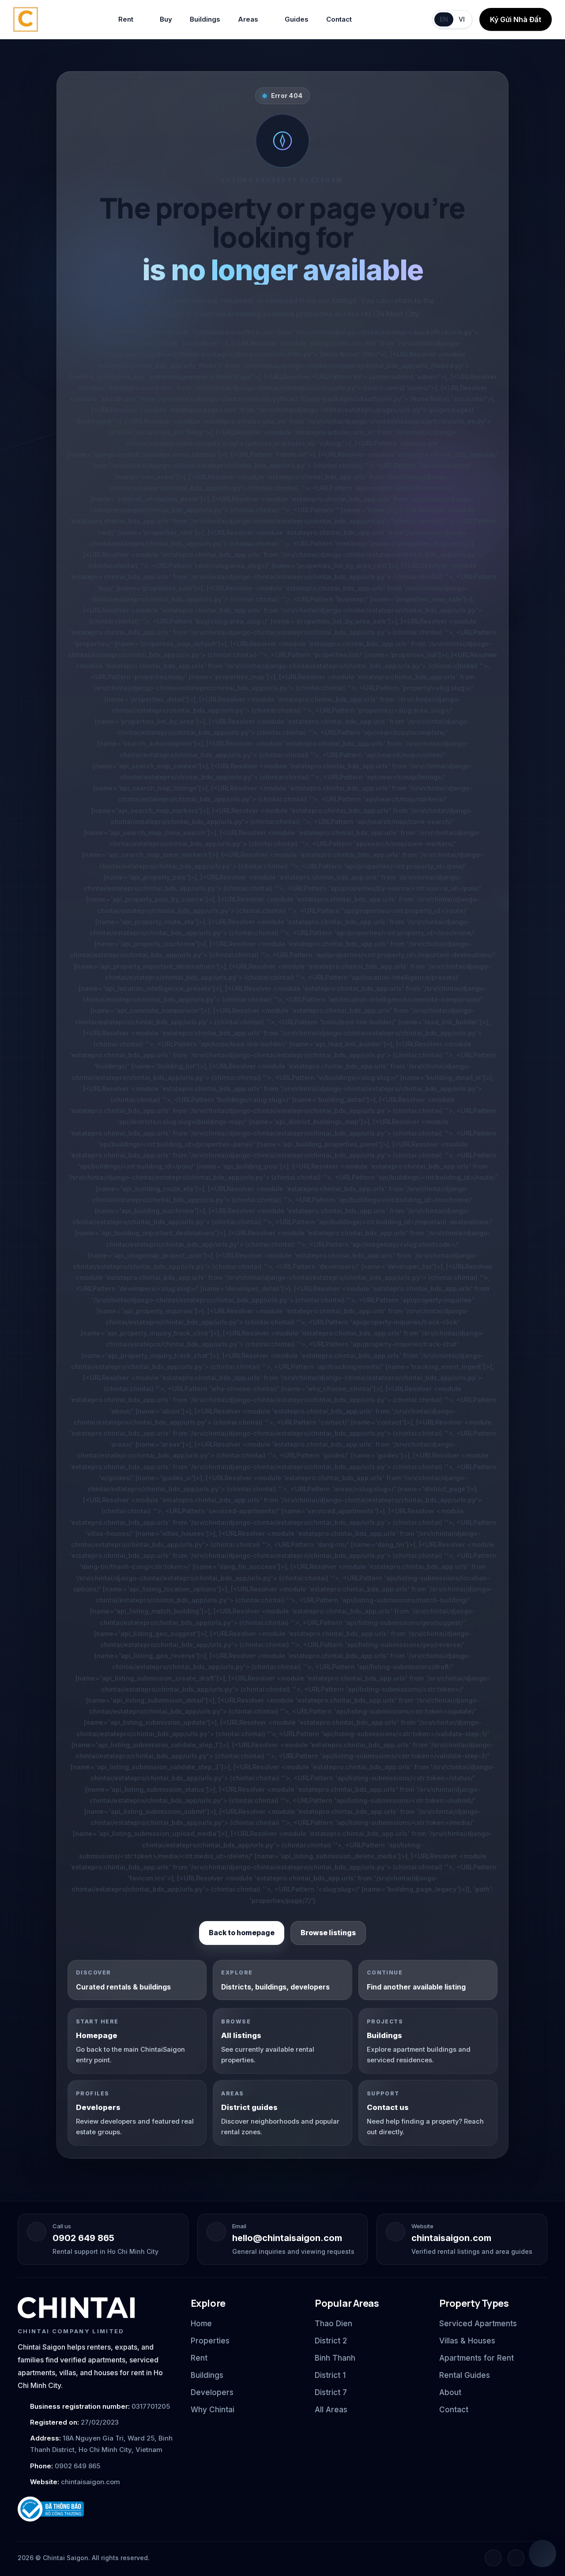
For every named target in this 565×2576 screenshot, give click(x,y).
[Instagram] (516, 2558)
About (450, 2392)
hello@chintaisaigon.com (287, 2238)
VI (462, 19)
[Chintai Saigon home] (76, 2308)
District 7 (331, 2392)
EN (444, 19)
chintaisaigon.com (451, 2238)
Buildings (205, 19)
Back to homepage (242, 1933)
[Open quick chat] (542, 2553)
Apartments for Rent (476, 2358)
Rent (126, 19)
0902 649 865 (83, 2238)
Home (201, 2324)
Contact (339, 19)
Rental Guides (465, 2375)
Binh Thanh (335, 2358)
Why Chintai (213, 2410)
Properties (210, 2341)
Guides (297, 19)
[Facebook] (493, 2558)
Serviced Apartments (478, 2324)
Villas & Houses (467, 2341)
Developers (212, 2392)
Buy (166, 19)
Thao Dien (333, 2324)
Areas (248, 19)
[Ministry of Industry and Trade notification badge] (96, 2509)
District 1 (330, 2375)
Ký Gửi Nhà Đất (516, 19)
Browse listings (328, 1933)
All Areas (331, 2410)
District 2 (331, 2341)
